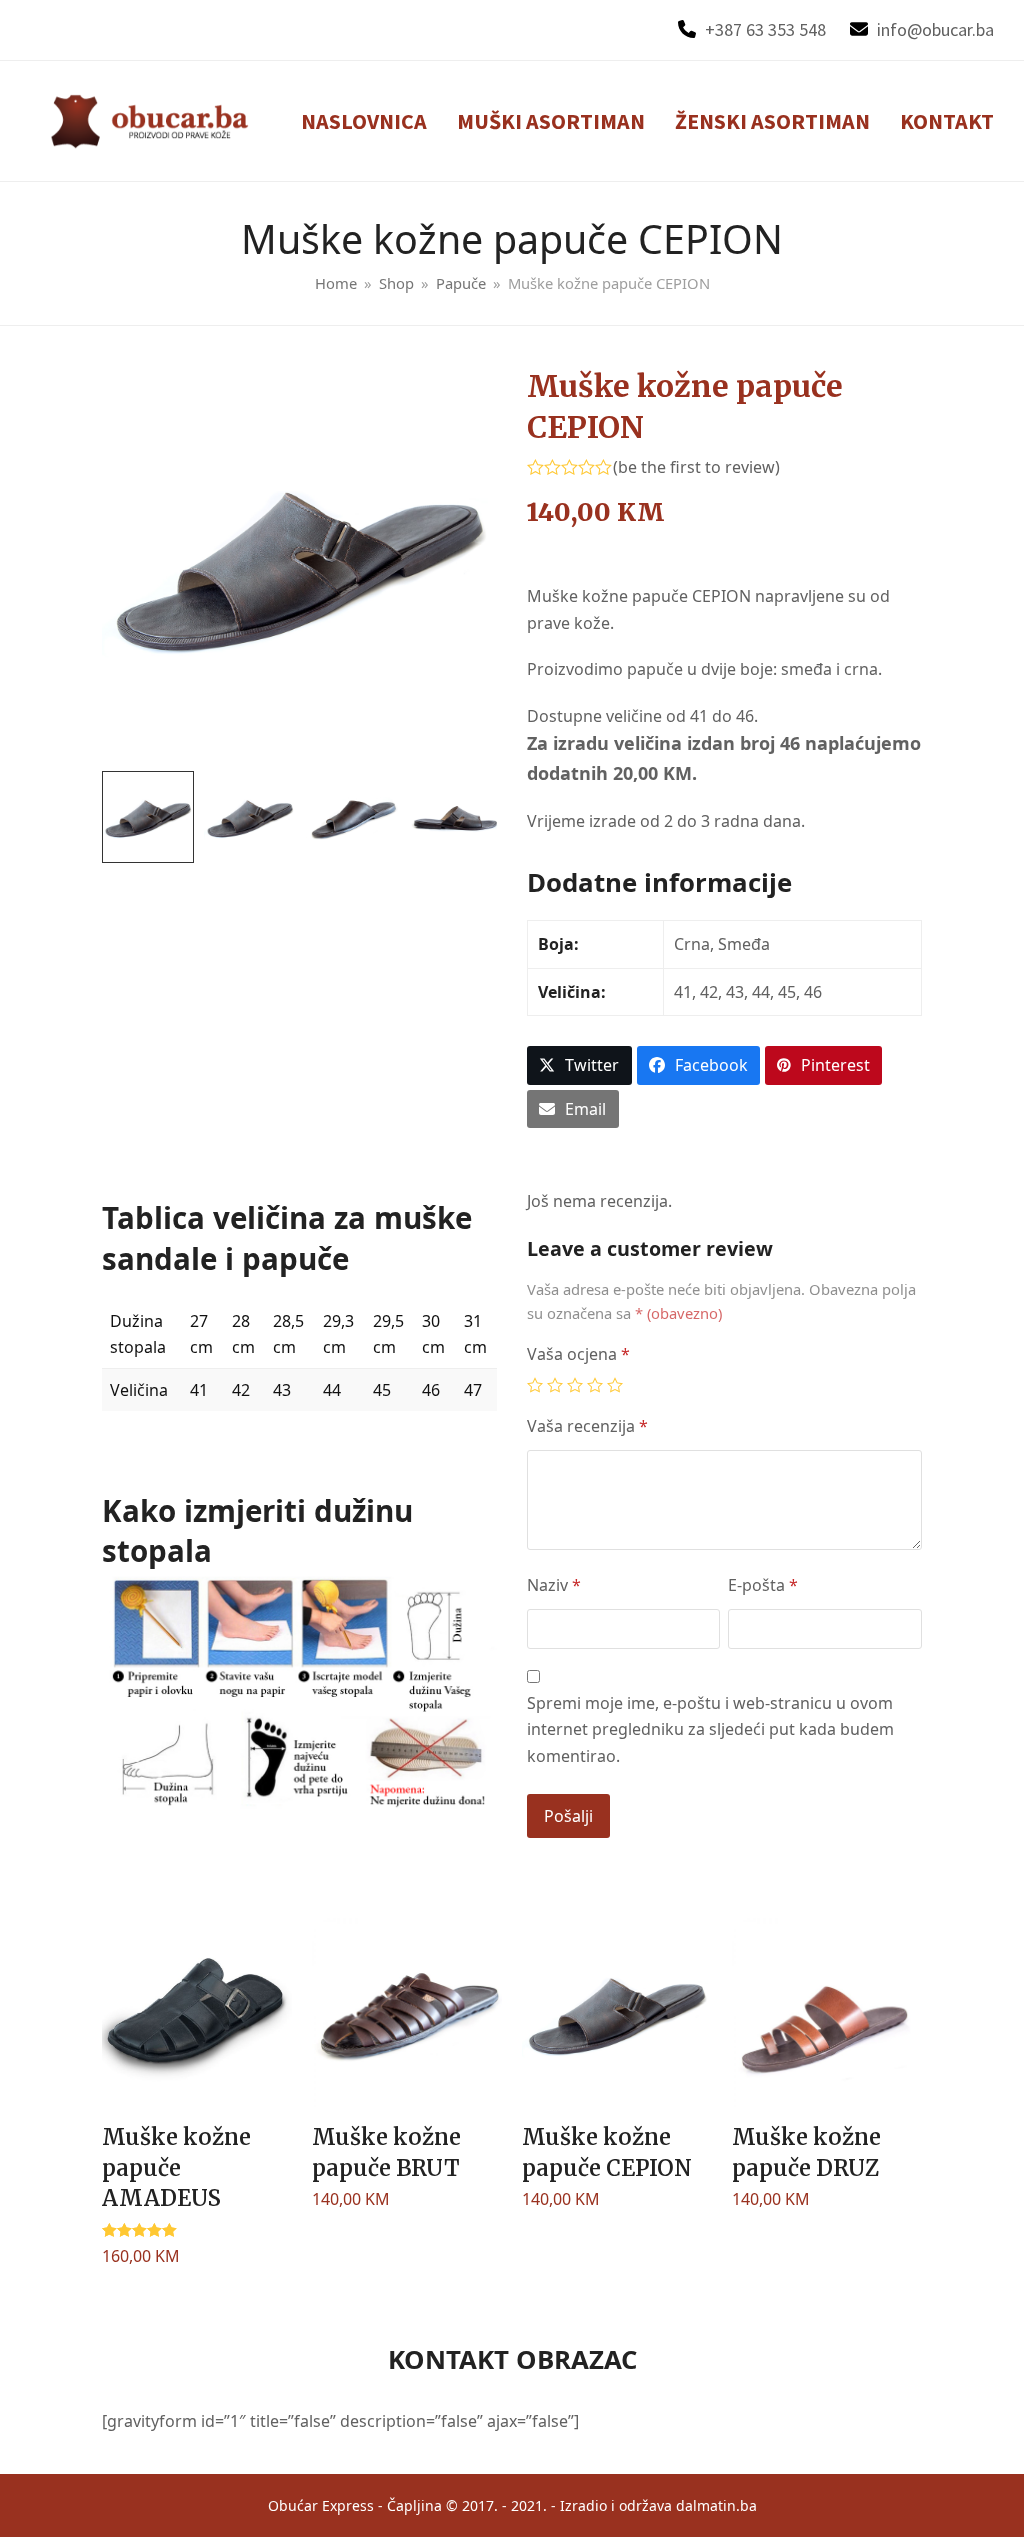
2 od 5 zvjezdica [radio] (555, 1385)
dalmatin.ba (716, 2505)
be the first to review (696, 467)
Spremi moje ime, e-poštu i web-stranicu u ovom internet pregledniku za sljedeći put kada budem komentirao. (710, 1729)
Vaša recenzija (587, 1426)
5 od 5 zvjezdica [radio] (615, 1385)
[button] (579, 1065)
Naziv (554, 1585)
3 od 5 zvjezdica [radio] (575, 1385)
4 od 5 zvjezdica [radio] (595, 1385)
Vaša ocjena (578, 1354)
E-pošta (763, 1585)
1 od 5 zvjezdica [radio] (535, 1385)
